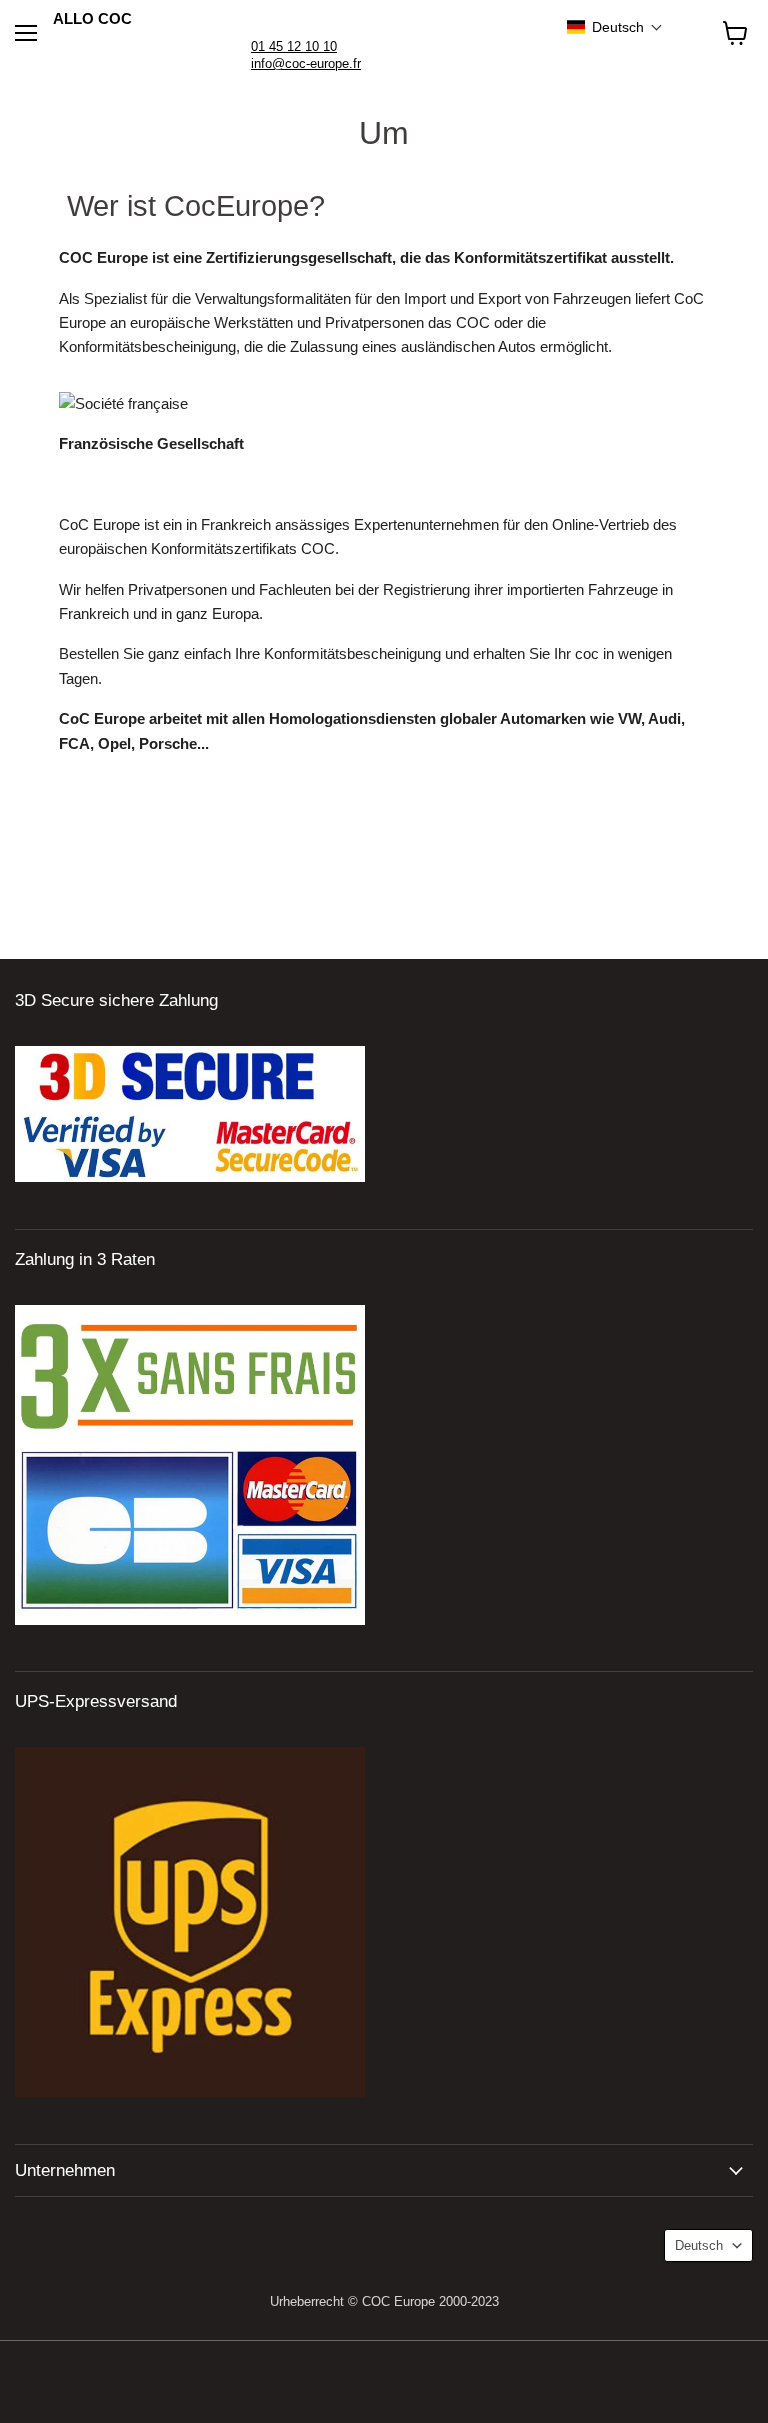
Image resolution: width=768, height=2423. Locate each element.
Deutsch (699, 2245)
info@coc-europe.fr (306, 63)
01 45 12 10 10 (294, 46)
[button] (615, 27)
